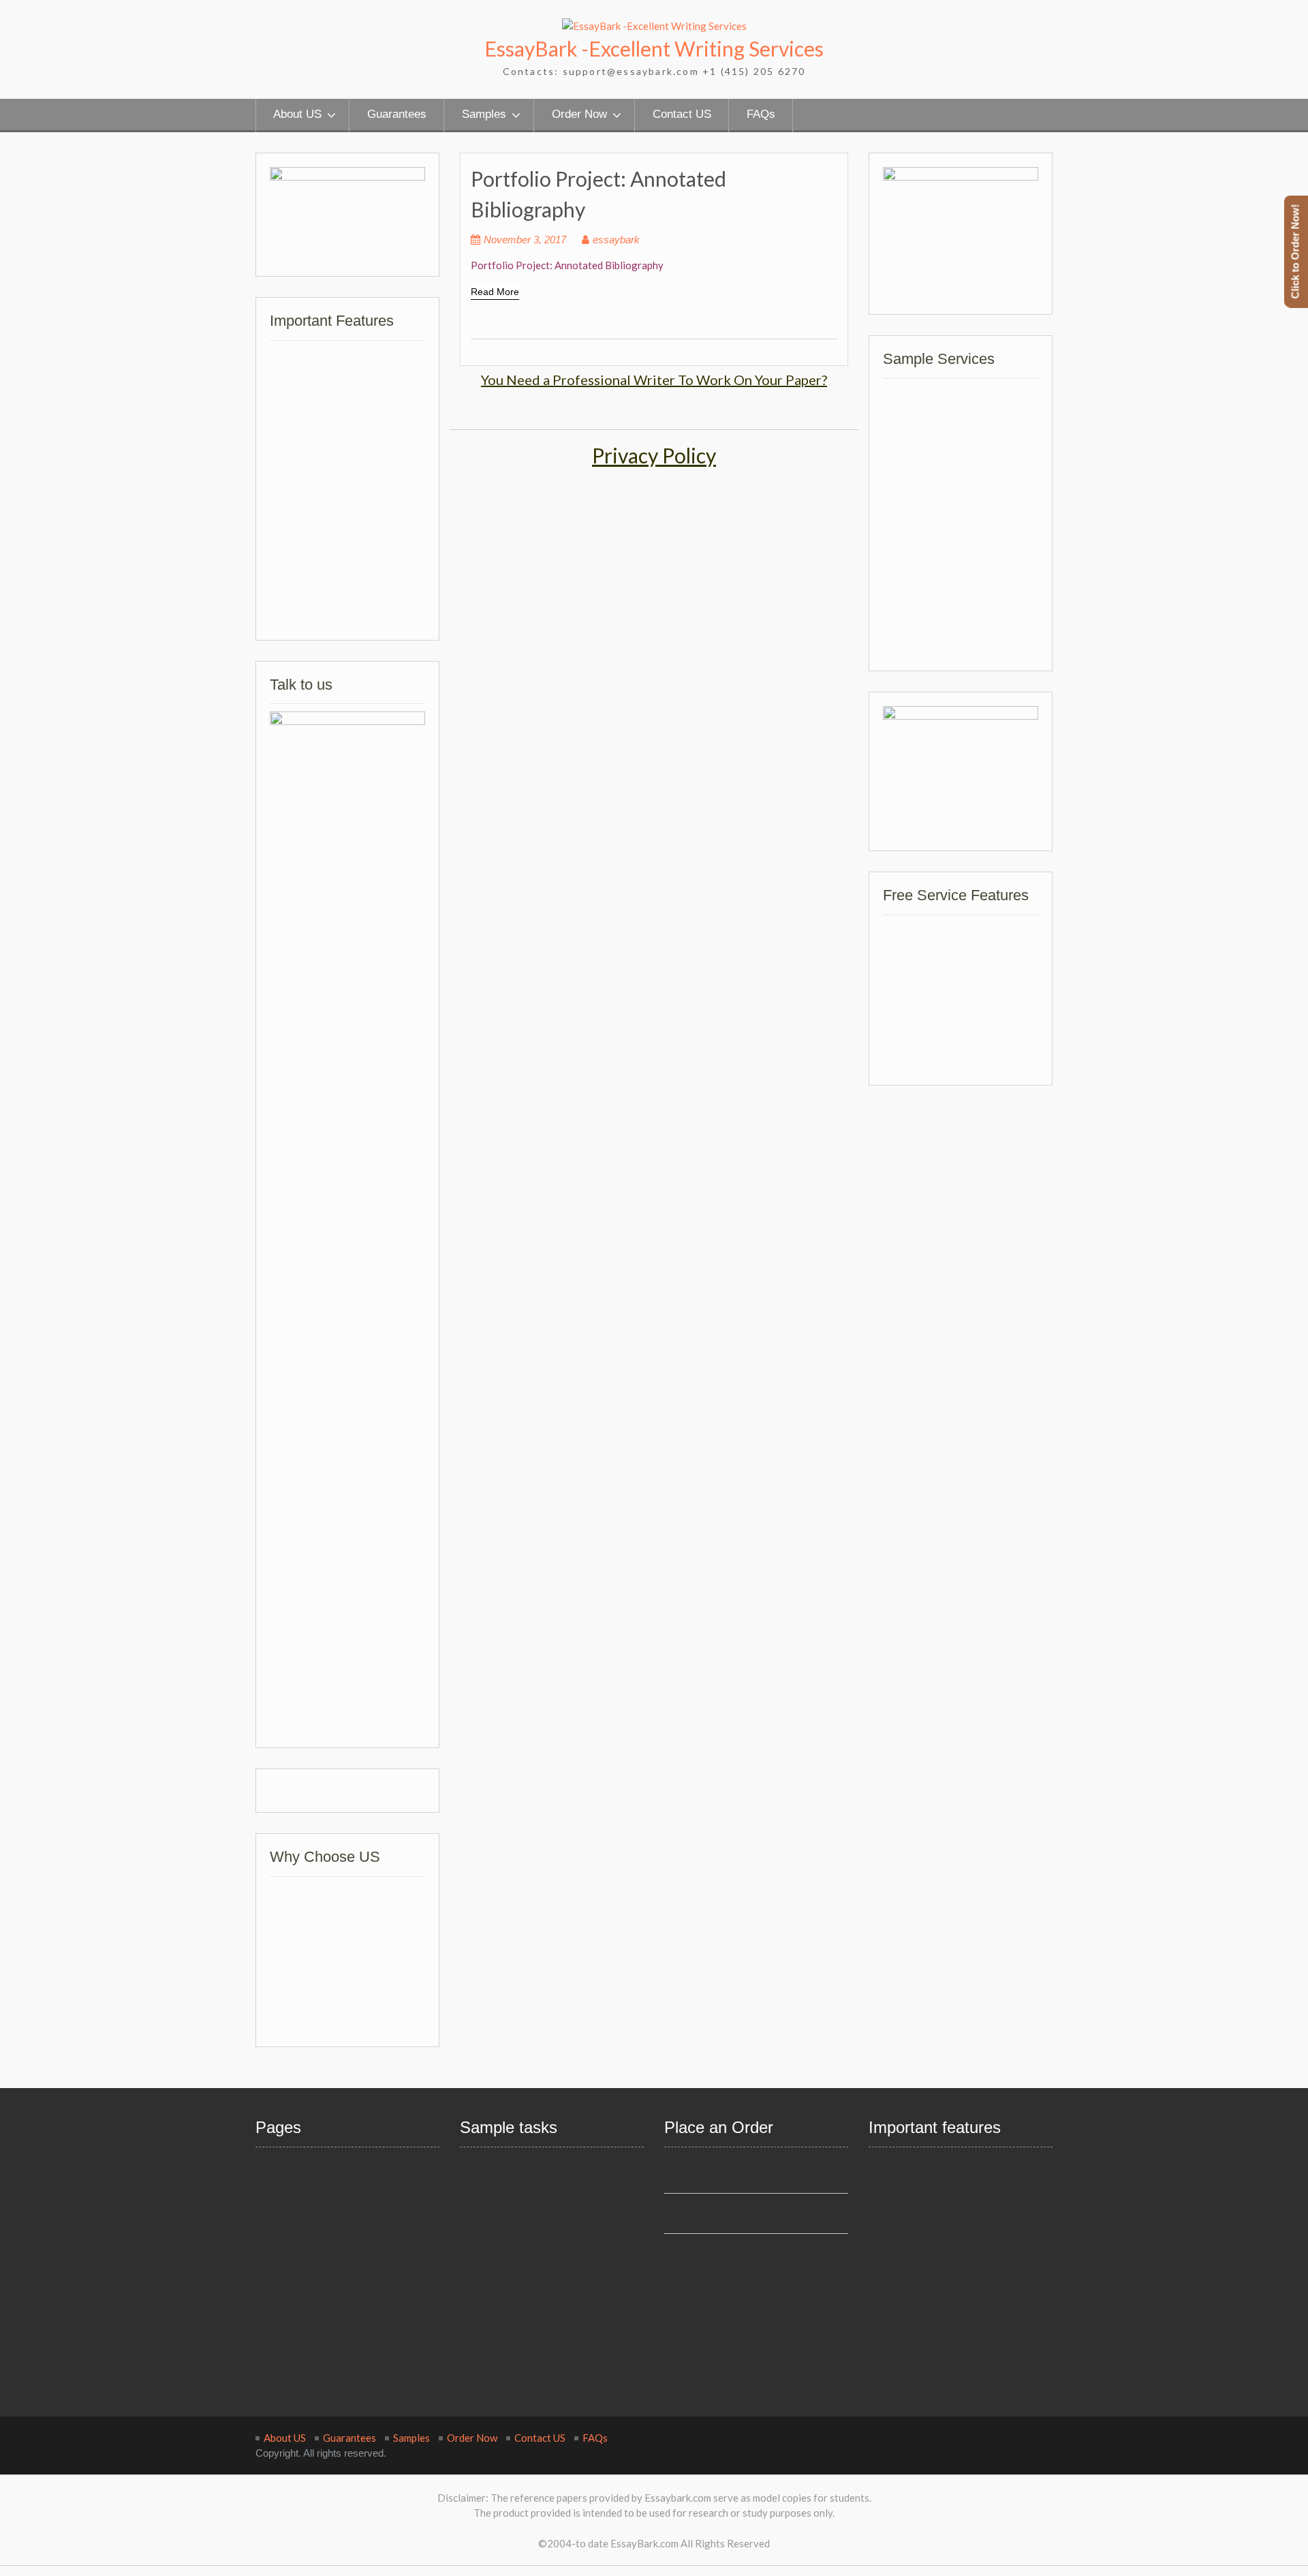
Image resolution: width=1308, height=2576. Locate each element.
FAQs (761, 114)
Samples (484, 114)
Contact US (682, 114)
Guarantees (397, 114)
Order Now (579, 114)
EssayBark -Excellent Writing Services (654, 48)
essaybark (616, 240)
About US (297, 114)
